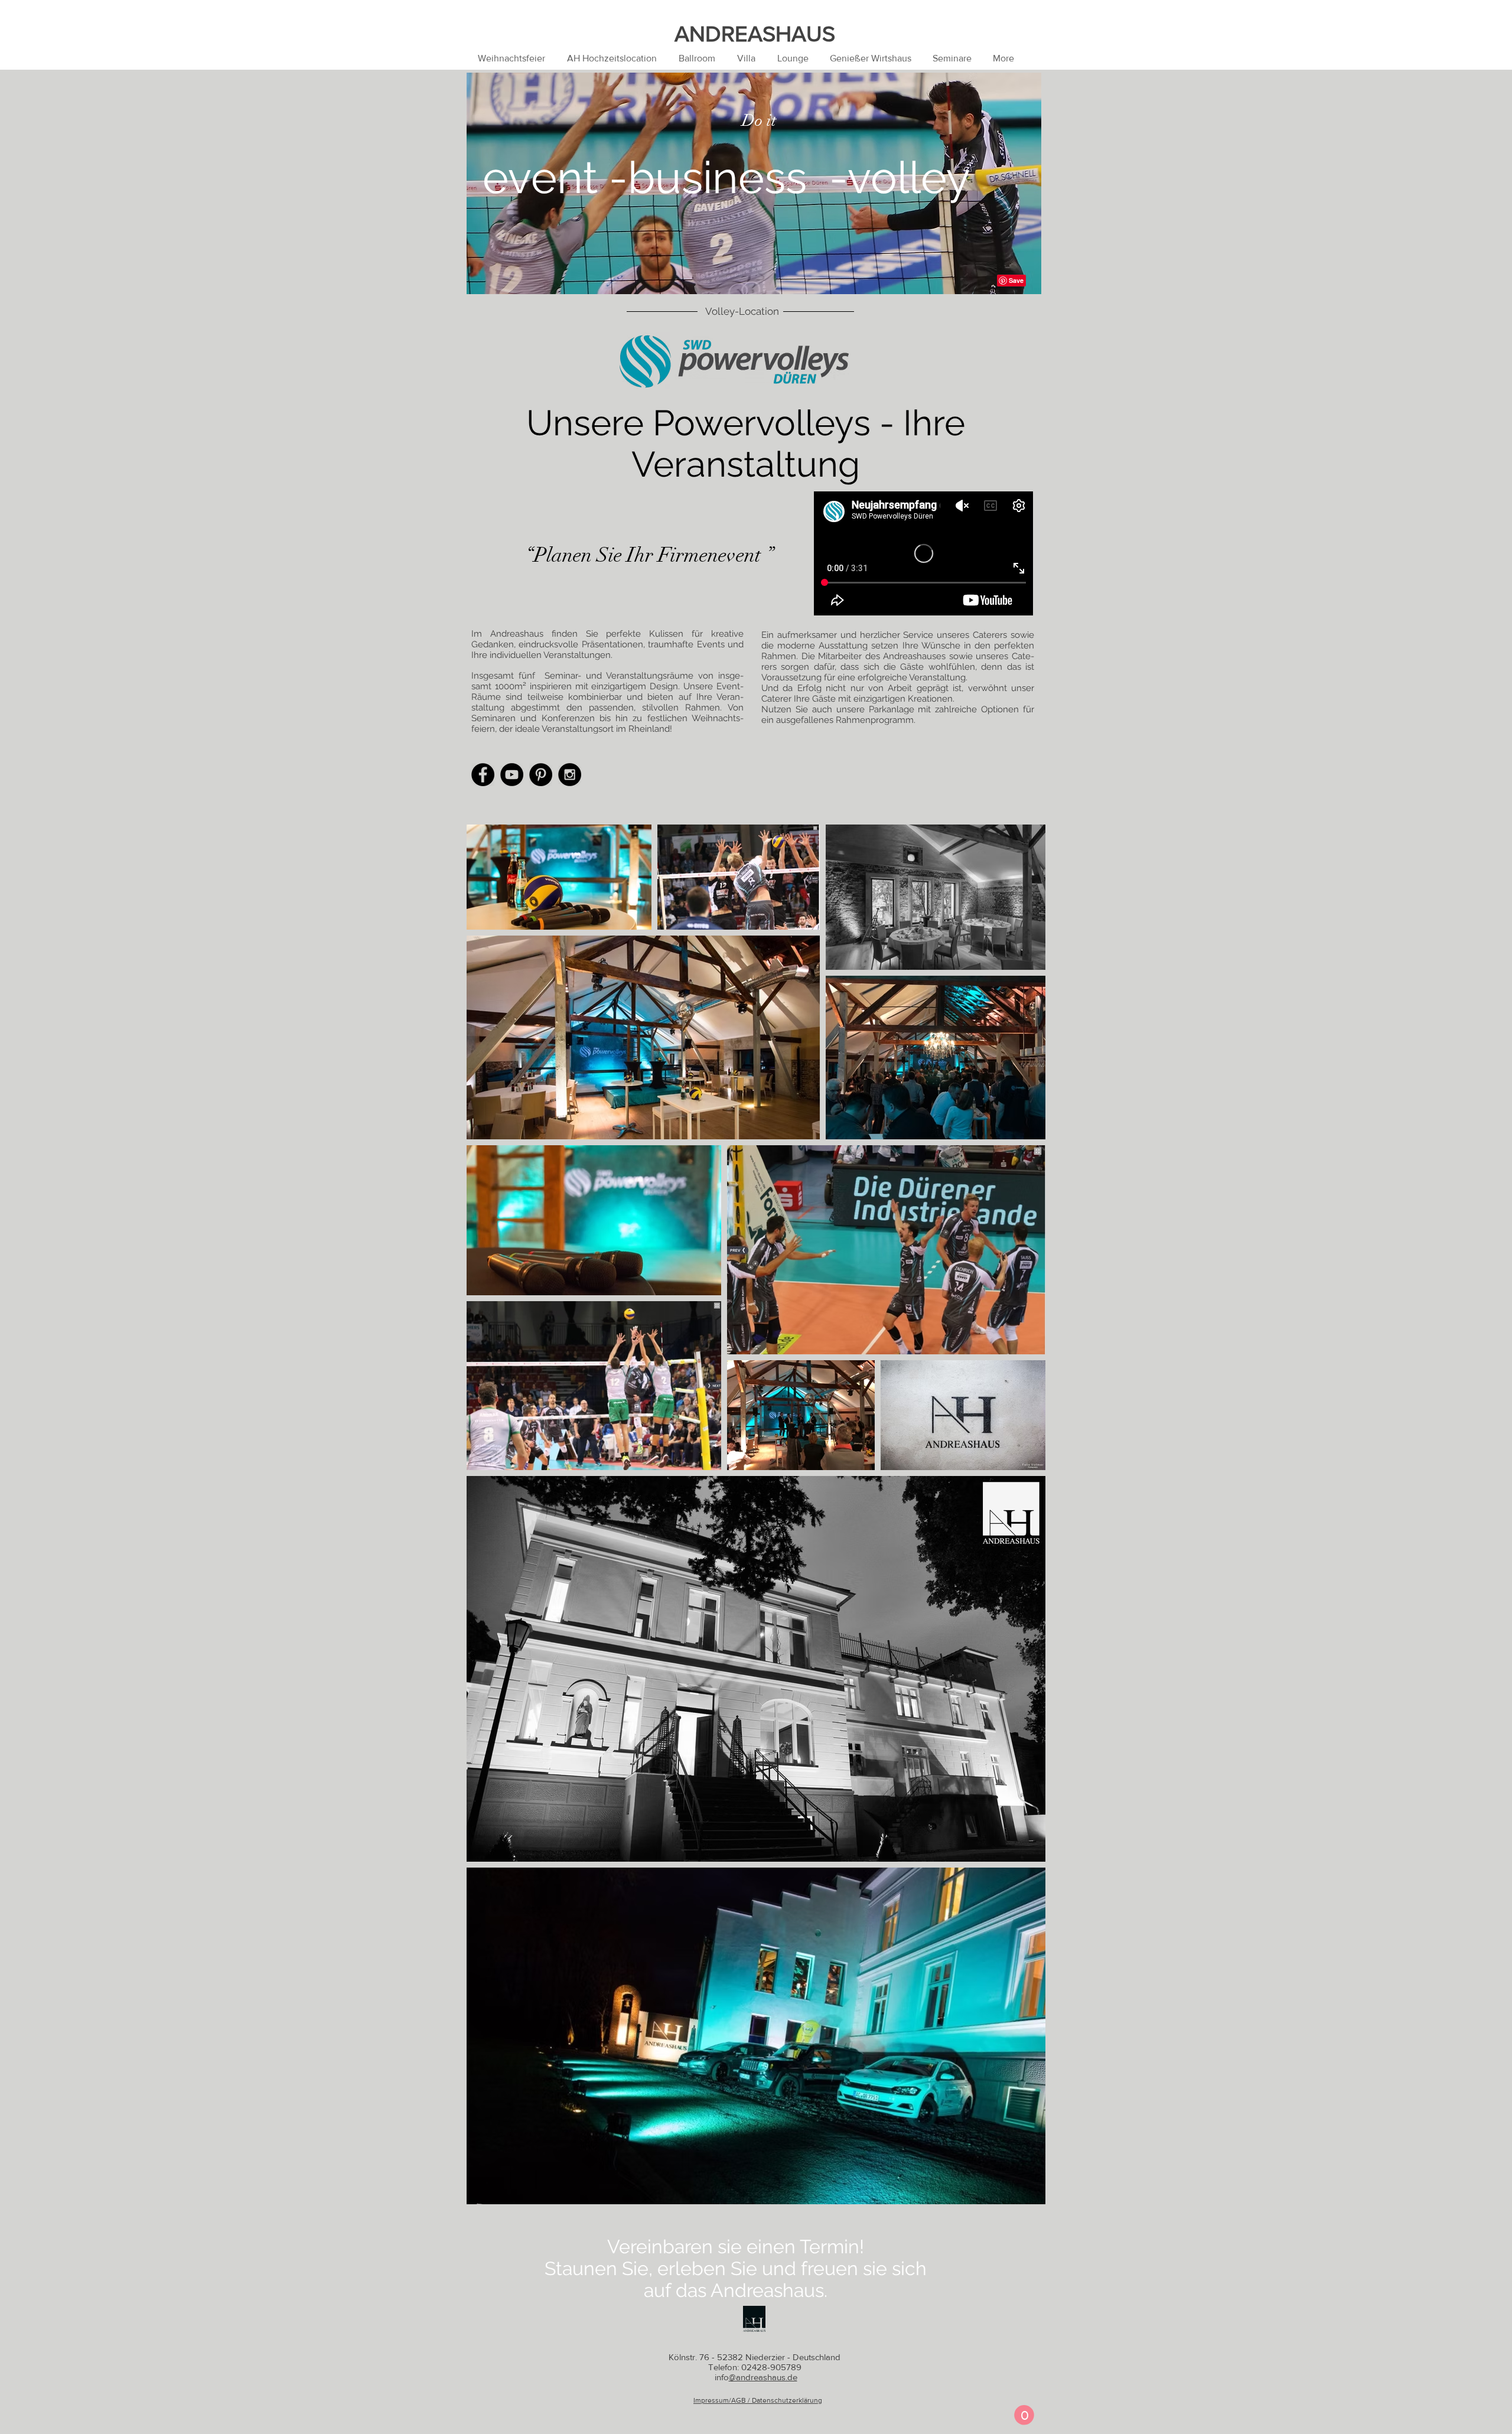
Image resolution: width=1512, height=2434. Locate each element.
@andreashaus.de (763, 2377)
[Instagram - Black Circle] (570, 775)
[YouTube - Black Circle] (512, 775)
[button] (1024, 2415)
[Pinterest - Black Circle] (541, 775)
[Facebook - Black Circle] (483, 775)
